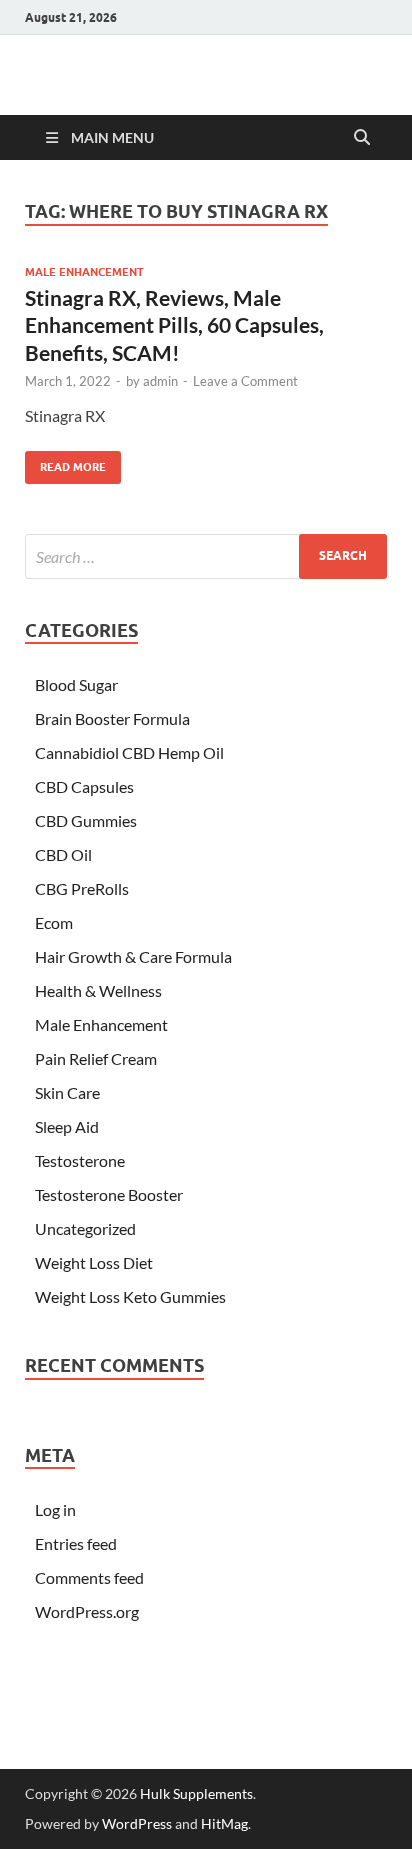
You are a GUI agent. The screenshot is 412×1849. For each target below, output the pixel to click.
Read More (65, 462)
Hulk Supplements (196, 1793)
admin (160, 381)
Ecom (54, 922)
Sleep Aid (67, 1126)
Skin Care (67, 1092)
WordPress (137, 1823)
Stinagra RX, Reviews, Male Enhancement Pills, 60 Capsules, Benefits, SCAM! (174, 325)
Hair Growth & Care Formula (133, 956)
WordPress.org (87, 1611)
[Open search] (362, 138)
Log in (55, 1509)
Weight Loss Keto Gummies (130, 1296)
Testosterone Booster (109, 1194)
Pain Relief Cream (96, 1058)
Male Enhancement (84, 272)
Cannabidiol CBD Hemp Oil (129, 752)
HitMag (224, 1823)
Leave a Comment (245, 381)
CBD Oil (63, 854)
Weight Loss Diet (94, 1262)
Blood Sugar (76, 684)
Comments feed (89, 1577)
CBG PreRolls (82, 888)
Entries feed (76, 1543)
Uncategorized (85, 1228)
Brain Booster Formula (112, 718)
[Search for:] (206, 556)
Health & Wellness (98, 990)
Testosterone (80, 1160)
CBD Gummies (86, 820)
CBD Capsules (84, 786)
